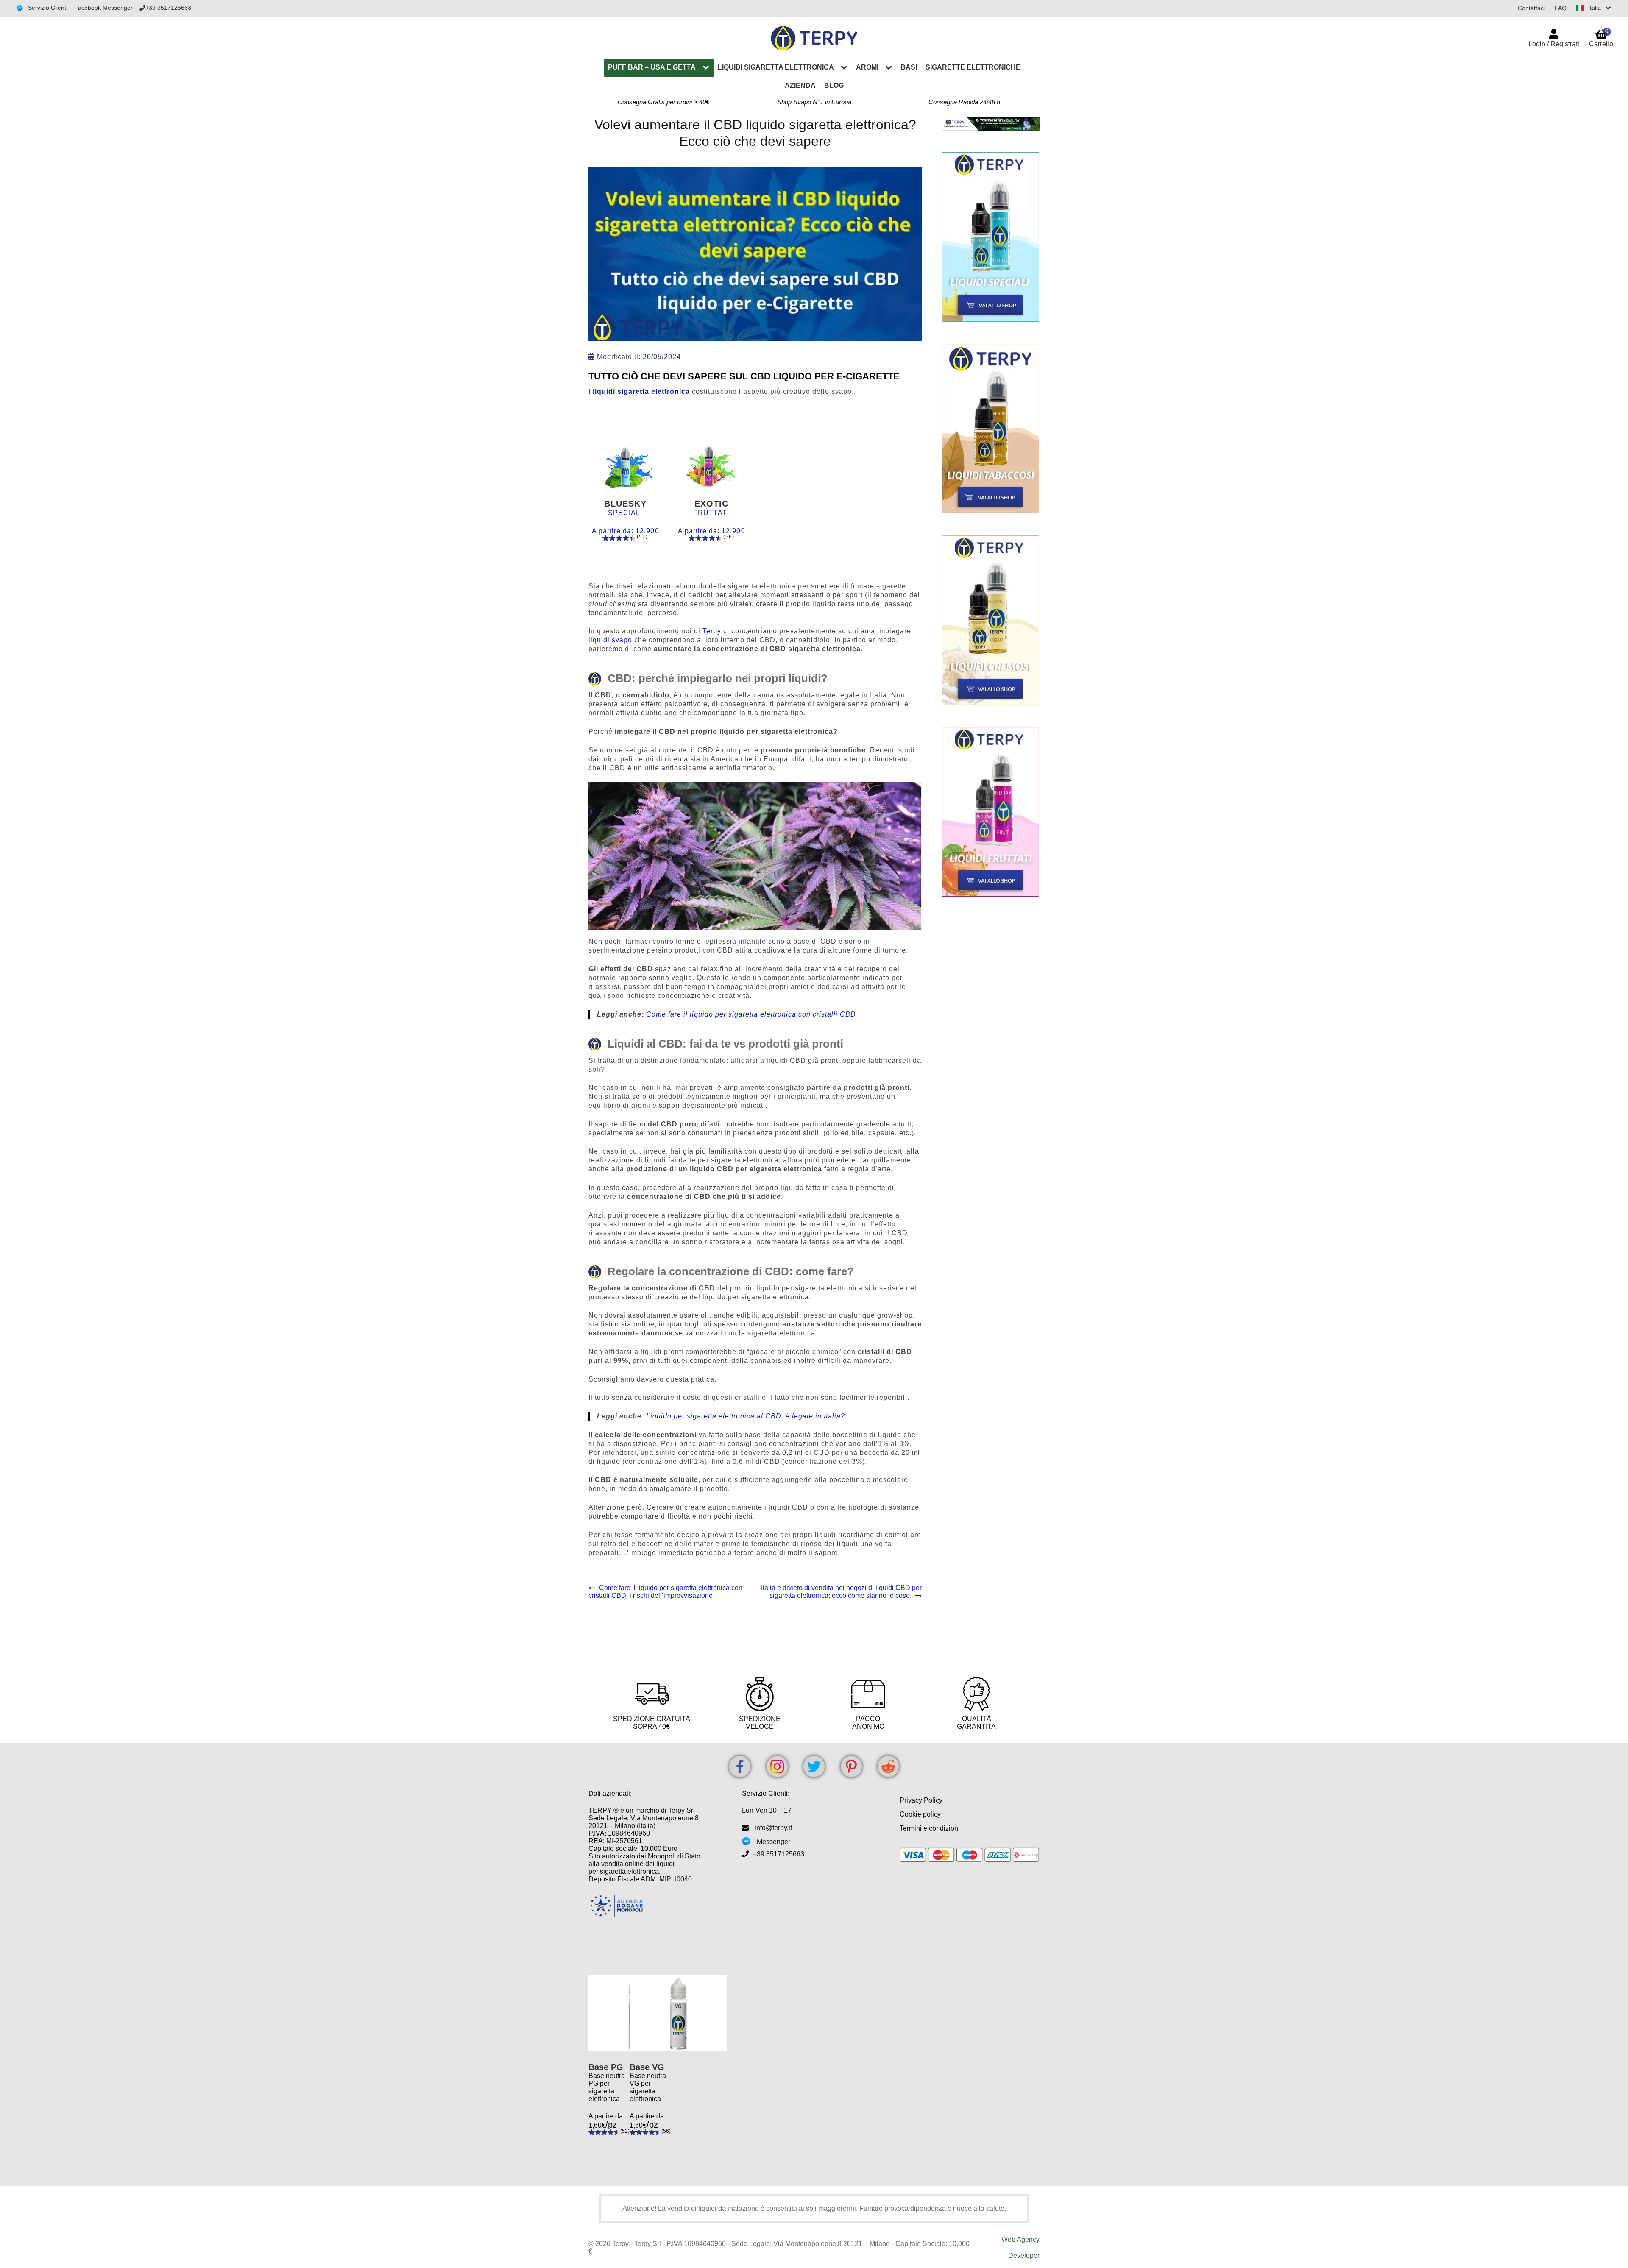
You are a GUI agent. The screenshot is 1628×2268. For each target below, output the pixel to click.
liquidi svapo (610, 640)
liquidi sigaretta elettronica (641, 391)
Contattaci (1531, 8)
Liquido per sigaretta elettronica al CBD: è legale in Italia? (746, 1416)
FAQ (1561, 8)
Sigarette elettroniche (973, 67)
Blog (834, 85)
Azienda (800, 85)
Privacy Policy (921, 1800)
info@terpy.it (773, 1828)
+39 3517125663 (168, 8)
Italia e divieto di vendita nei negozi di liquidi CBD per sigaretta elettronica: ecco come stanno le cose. (841, 1592)
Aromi (867, 67)
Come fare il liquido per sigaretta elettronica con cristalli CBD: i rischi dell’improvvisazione (665, 1592)
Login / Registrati (1554, 44)
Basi (909, 67)
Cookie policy (920, 1814)
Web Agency (1020, 2239)
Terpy (712, 631)
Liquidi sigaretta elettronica (776, 67)
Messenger (774, 1842)
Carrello (1601, 38)
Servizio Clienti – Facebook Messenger (79, 8)
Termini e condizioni (930, 1828)
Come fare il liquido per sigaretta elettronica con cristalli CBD (751, 1014)
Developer (1024, 2255)
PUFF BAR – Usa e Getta (652, 67)
